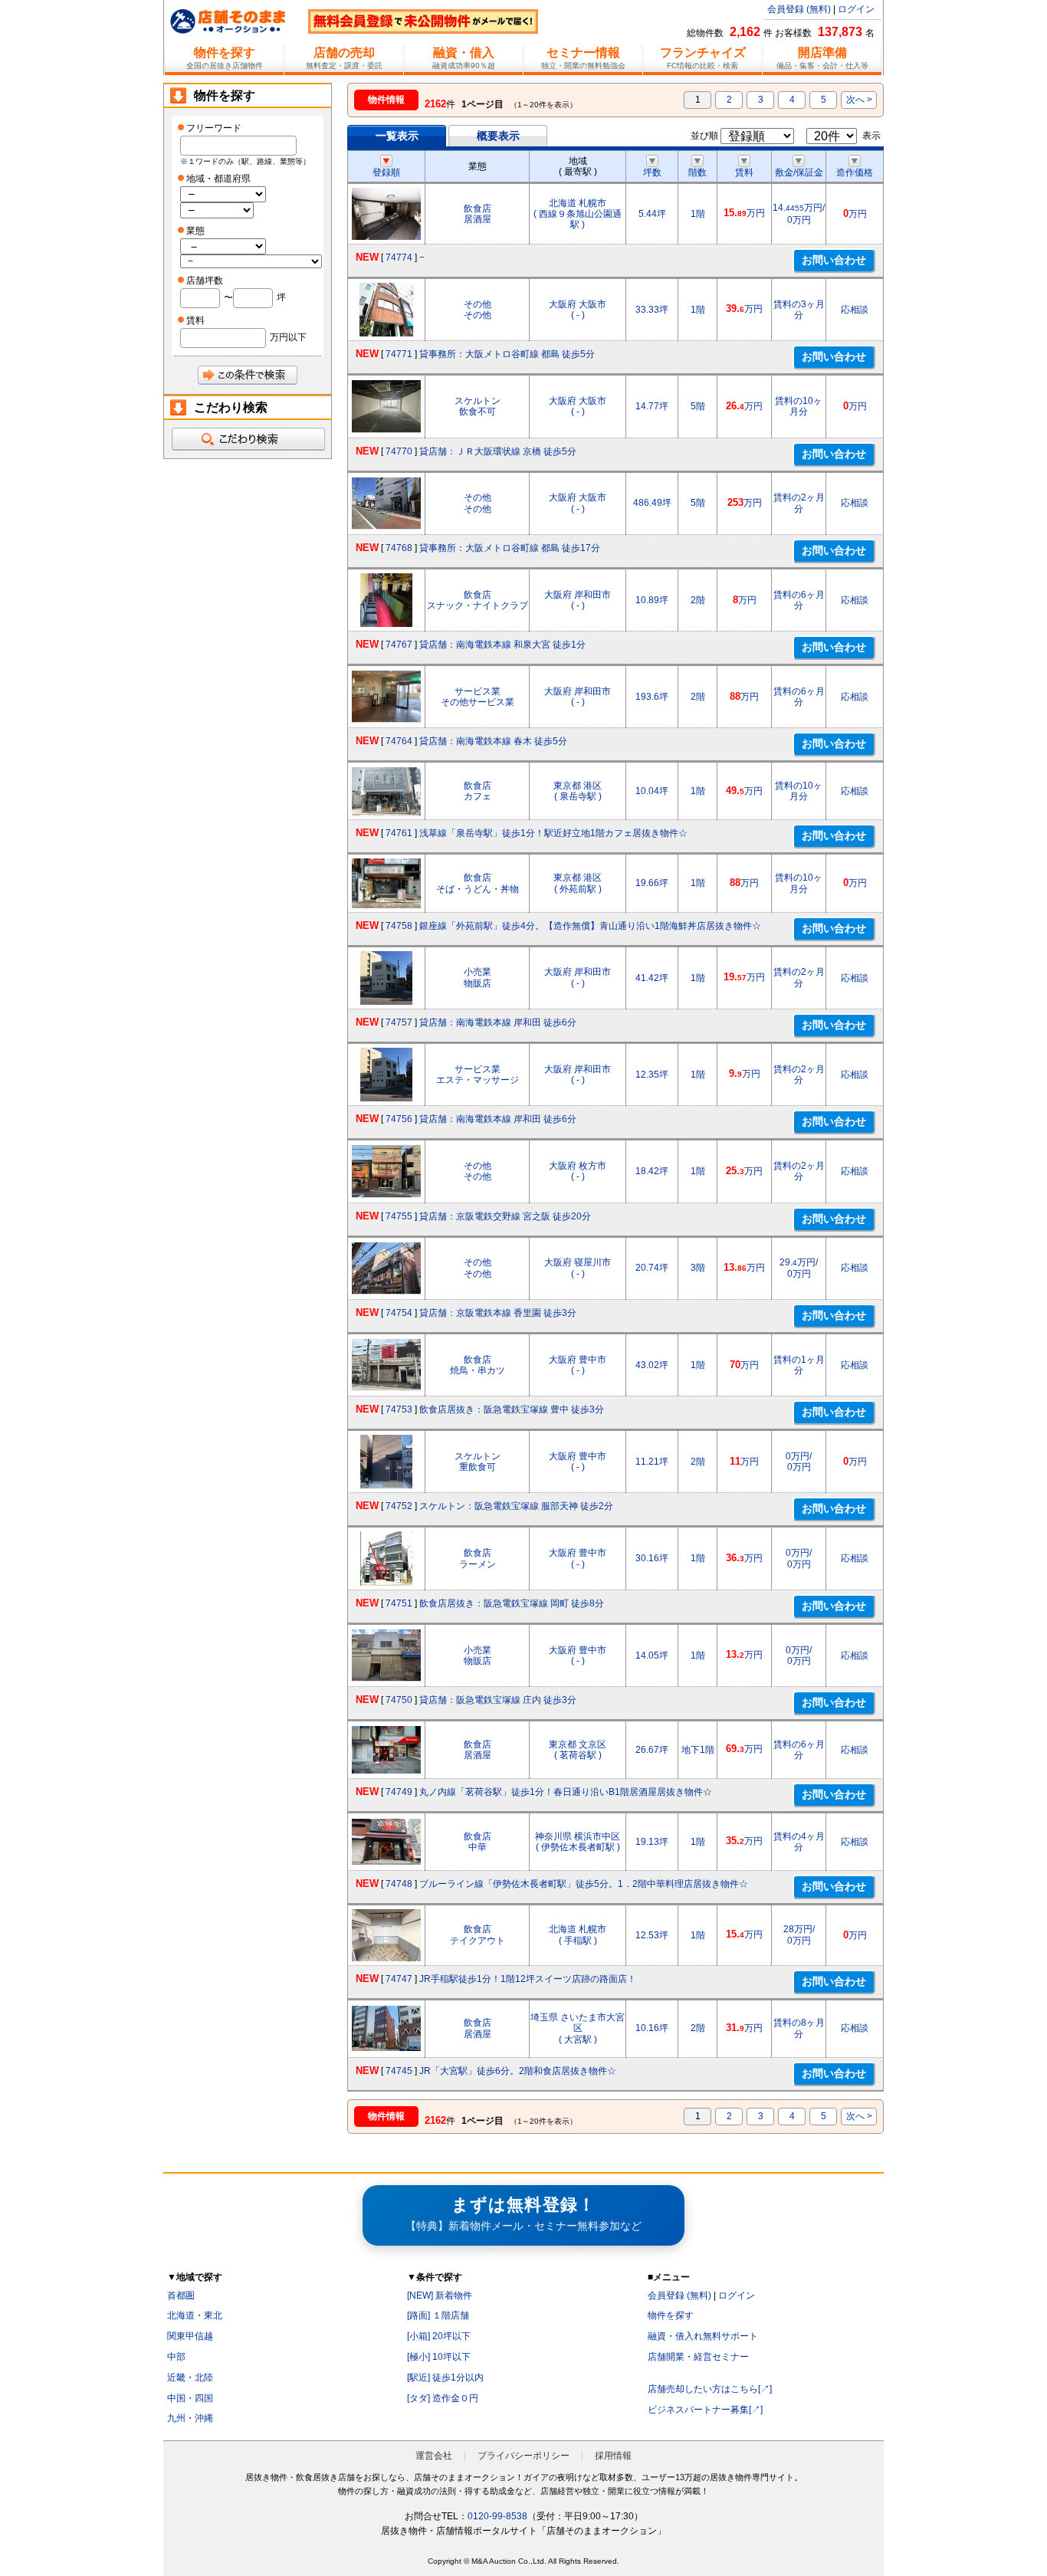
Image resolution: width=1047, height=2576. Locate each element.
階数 (697, 172)
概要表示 (498, 136)
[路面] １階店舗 (438, 2315)
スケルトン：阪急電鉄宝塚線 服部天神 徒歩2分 (516, 1506)
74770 (399, 451)
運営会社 (434, 2456)
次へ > (859, 100)
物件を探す (671, 2315)
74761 (399, 833)
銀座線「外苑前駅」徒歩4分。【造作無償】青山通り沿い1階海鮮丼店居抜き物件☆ (590, 926)
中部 (176, 2357)
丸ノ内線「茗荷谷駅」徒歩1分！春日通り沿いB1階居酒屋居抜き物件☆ (566, 1792)
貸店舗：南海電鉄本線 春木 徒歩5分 (493, 741)
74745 (399, 2071)
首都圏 (181, 2295)
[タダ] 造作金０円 (443, 2398)
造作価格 (855, 172)
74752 (399, 1506)
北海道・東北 (195, 2315)
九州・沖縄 (190, 2418)
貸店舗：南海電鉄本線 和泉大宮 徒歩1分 (502, 645)
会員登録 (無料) (799, 9)
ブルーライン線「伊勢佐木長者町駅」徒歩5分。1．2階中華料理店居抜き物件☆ (584, 1884)
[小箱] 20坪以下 (439, 2336)
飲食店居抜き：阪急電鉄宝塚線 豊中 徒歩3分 (512, 1409)
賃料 (744, 172)
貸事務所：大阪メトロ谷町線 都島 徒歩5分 (507, 354)
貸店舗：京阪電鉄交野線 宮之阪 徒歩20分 (505, 1216)
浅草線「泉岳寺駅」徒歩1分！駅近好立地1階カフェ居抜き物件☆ (553, 833)
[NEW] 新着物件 (440, 2295)
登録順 (386, 172)
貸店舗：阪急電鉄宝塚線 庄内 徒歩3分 (498, 1700)
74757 (399, 1022)
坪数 (652, 172)
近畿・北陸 (190, 2377)
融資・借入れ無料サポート (703, 2336)
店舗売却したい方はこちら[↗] (710, 2389)
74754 (399, 1313)
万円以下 (288, 337)
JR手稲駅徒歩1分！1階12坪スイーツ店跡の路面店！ (528, 1979)
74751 (399, 1603)
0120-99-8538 (497, 2516)
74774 (399, 258)
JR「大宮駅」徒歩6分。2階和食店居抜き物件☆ (518, 2071)
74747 (399, 1979)
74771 (399, 354)
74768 (399, 548)
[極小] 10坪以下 (439, 2357)
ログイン (856, 9)
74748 (399, 1884)
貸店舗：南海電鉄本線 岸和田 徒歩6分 (498, 1022)
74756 (399, 1119)
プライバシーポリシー (523, 2456)
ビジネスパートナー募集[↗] (705, 2410)
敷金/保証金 (799, 172)
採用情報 (613, 2456)
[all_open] (248, 439)
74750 (399, 1700)
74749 (399, 1792)
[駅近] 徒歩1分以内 (445, 2377)
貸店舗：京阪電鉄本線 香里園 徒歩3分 (498, 1313)
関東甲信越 (190, 2336)
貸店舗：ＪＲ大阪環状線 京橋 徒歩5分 (498, 451)
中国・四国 (190, 2398)
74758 (399, 926)
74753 (399, 1409)
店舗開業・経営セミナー (698, 2357)
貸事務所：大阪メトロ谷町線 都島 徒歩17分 (510, 548)
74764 (399, 741)
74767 (399, 645)
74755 (399, 1216)
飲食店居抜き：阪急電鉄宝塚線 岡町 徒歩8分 (512, 1603)
